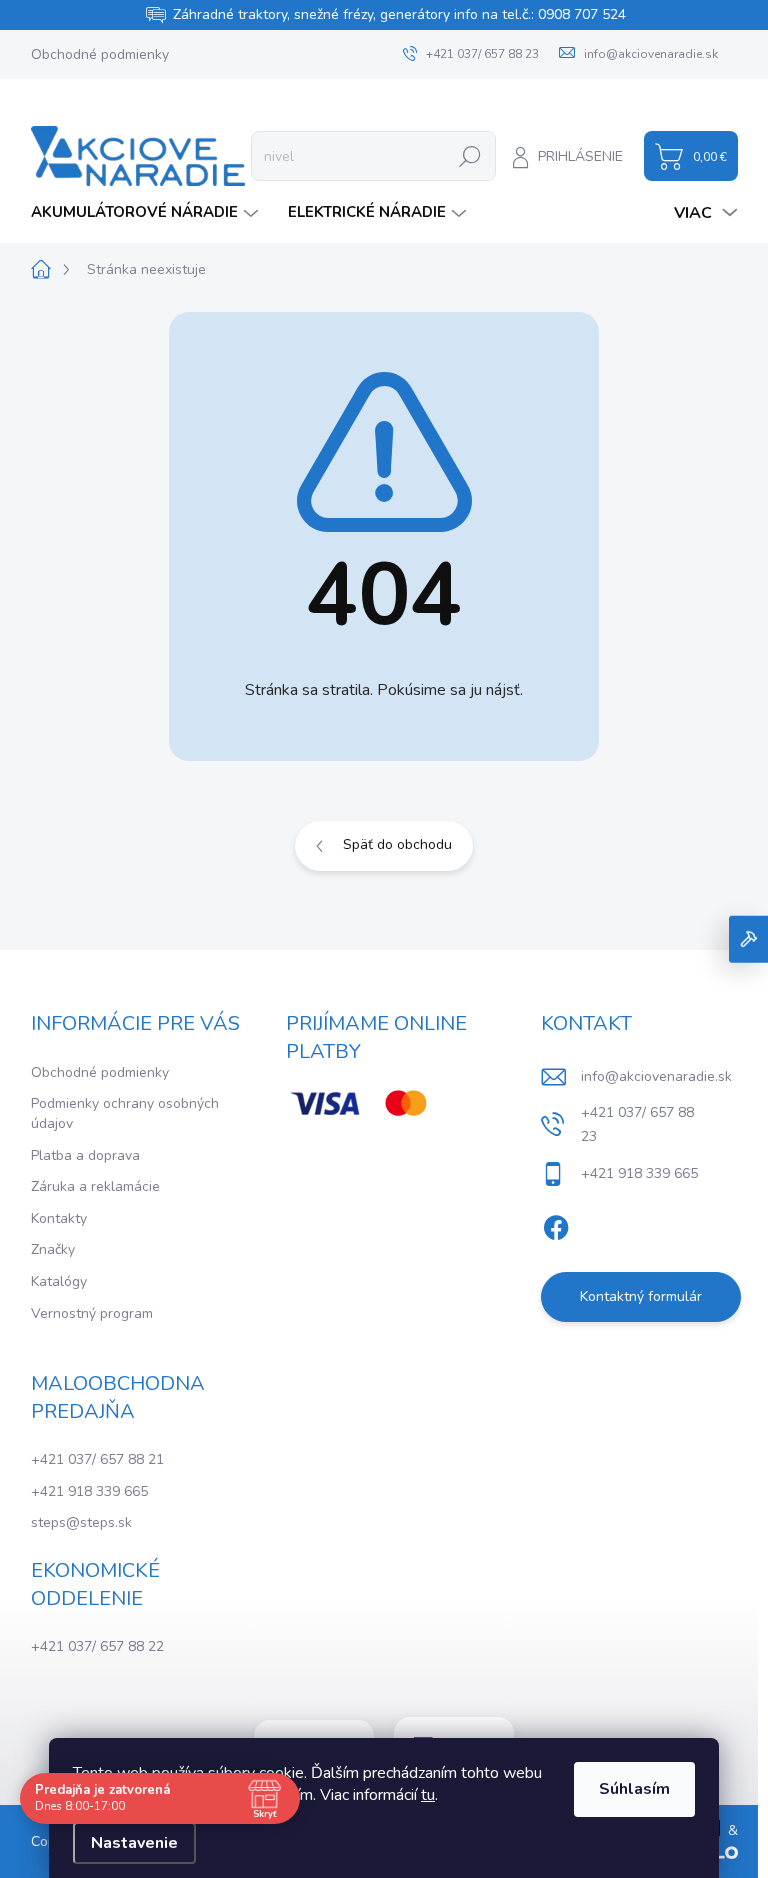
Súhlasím (634, 1789)
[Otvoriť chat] (748, 939)
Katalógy (59, 1281)
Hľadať (469, 155)
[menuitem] (147, 212)
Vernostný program (92, 1313)
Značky (53, 1249)
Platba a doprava (85, 1155)
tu (428, 1795)
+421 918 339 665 (89, 1491)
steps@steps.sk (81, 1522)
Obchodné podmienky (100, 54)
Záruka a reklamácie (95, 1186)
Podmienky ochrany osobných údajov (125, 1113)
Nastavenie (134, 1843)
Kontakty (59, 1218)
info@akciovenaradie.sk (656, 1076)
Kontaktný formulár (641, 1296)
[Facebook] (556, 1224)
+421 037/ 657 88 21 (97, 1459)
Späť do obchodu (397, 844)
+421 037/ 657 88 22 (97, 1646)
